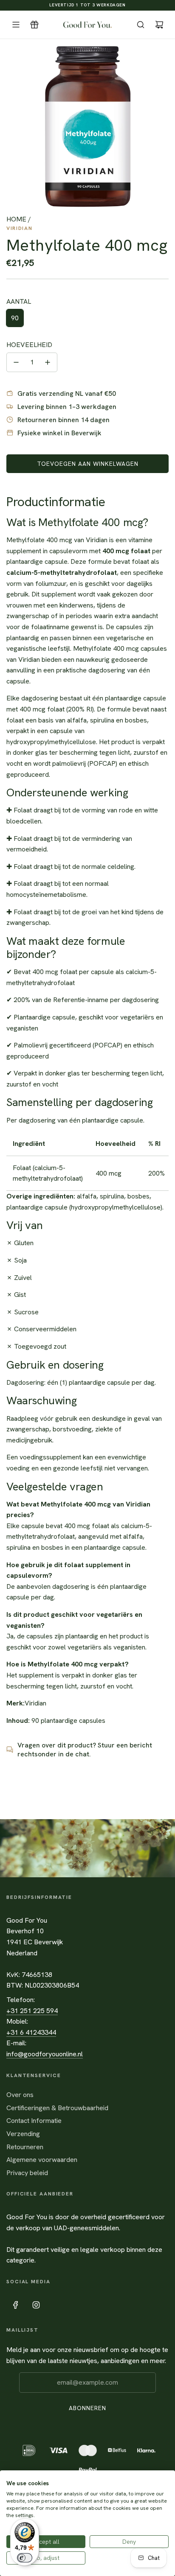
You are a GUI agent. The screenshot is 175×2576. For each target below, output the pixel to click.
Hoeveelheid (29, 345)
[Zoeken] (141, 25)
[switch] (25, 2558)
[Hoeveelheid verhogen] (48, 362)
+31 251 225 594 (32, 2011)
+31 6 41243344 (31, 2032)
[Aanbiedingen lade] (34, 25)
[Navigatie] (16, 25)
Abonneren (87, 2408)
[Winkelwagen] (159, 25)
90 (15, 318)
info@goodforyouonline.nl (45, 2054)
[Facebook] (16, 2305)
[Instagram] (36, 2305)
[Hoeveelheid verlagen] (16, 362)
